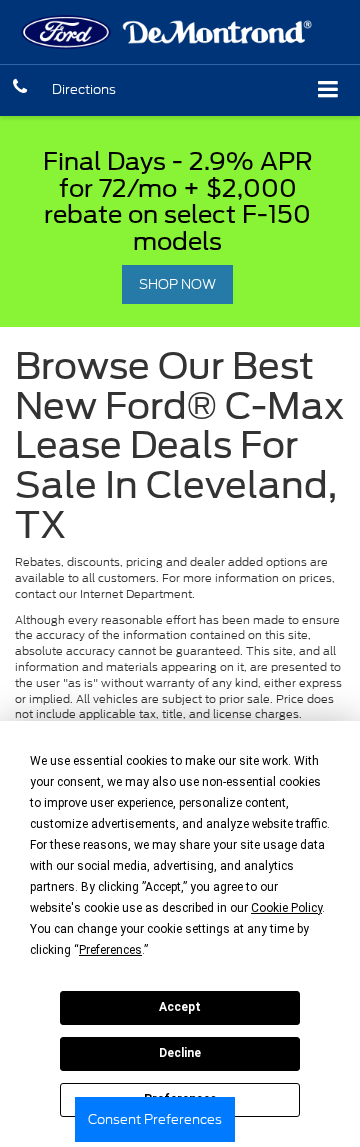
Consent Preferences (155, 1119)
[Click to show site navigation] (328, 90)
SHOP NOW (177, 284)
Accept (180, 1007)
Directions (84, 89)
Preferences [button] (110, 950)
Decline (180, 1053)
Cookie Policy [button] (286, 908)
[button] (20, 89)
